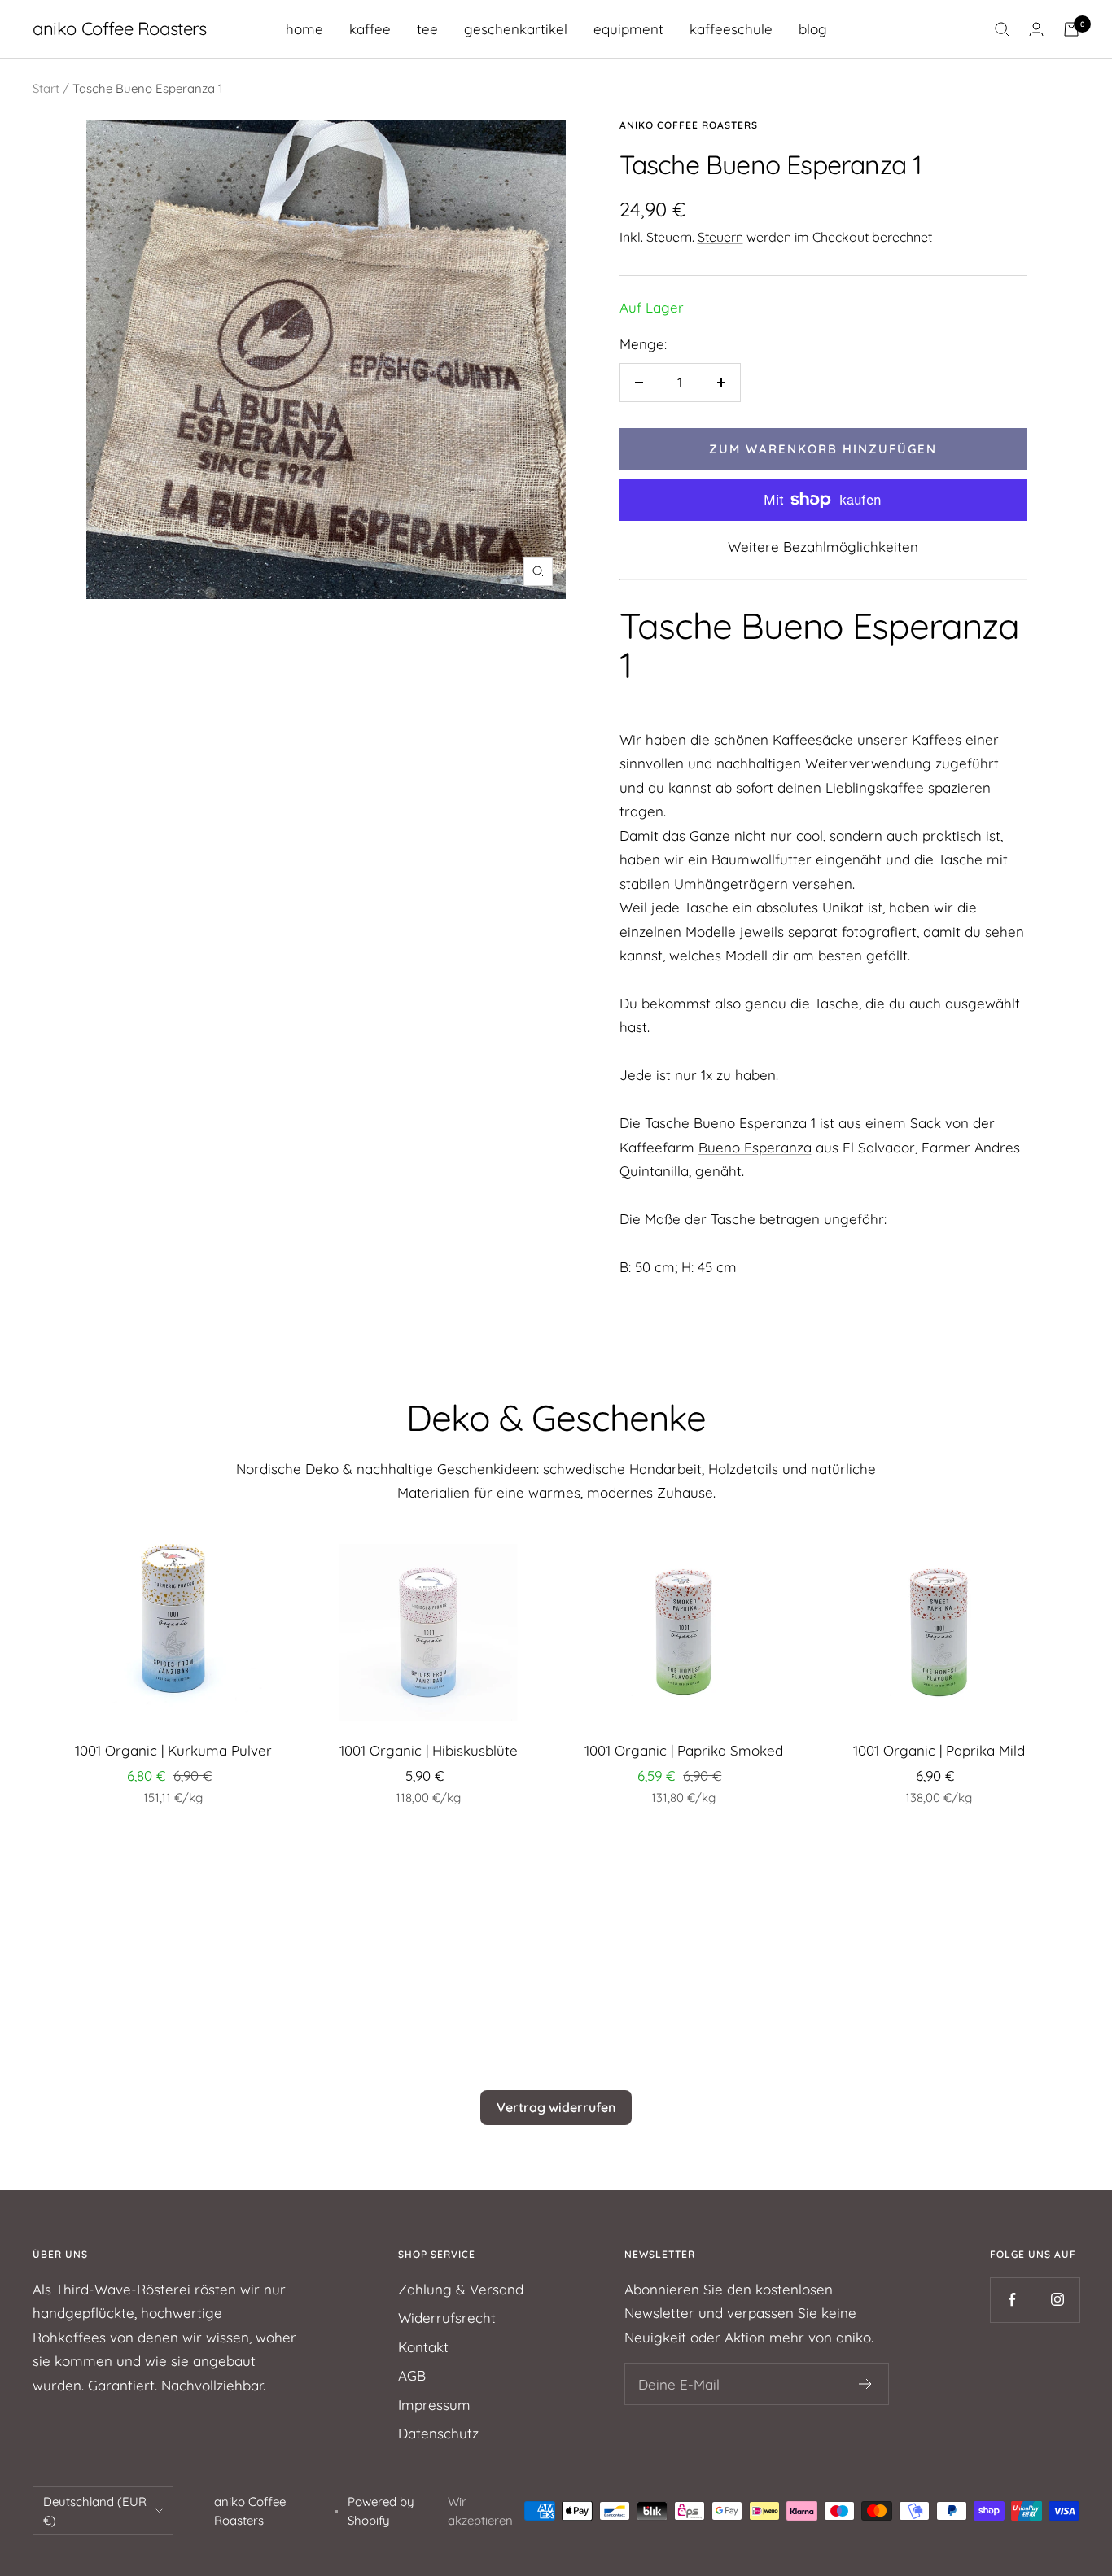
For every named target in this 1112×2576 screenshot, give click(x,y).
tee (427, 29)
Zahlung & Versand (461, 2289)
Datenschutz (438, 2433)
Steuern (720, 237)
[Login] (1036, 29)
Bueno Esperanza (755, 1147)
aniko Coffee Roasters (689, 125)
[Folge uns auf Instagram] (1057, 2300)
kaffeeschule (731, 29)
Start (46, 88)
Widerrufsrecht (447, 2318)
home (304, 29)
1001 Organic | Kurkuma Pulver (173, 1750)
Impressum (434, 2405)
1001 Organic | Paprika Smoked (684, 1750)
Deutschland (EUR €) (95, 2511)
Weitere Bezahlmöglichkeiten (823, 547)
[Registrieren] (866, 2384)
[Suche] (1002, 29)
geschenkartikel (516, 29)
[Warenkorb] (1071, 29)
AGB (412, 2375)
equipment (628, 29)
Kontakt (423, 2347)
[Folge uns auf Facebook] (1012, 2300)
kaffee (370, 29)
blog (813, 29)
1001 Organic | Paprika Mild (939, 1750)
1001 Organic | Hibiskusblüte (429, 1750)
